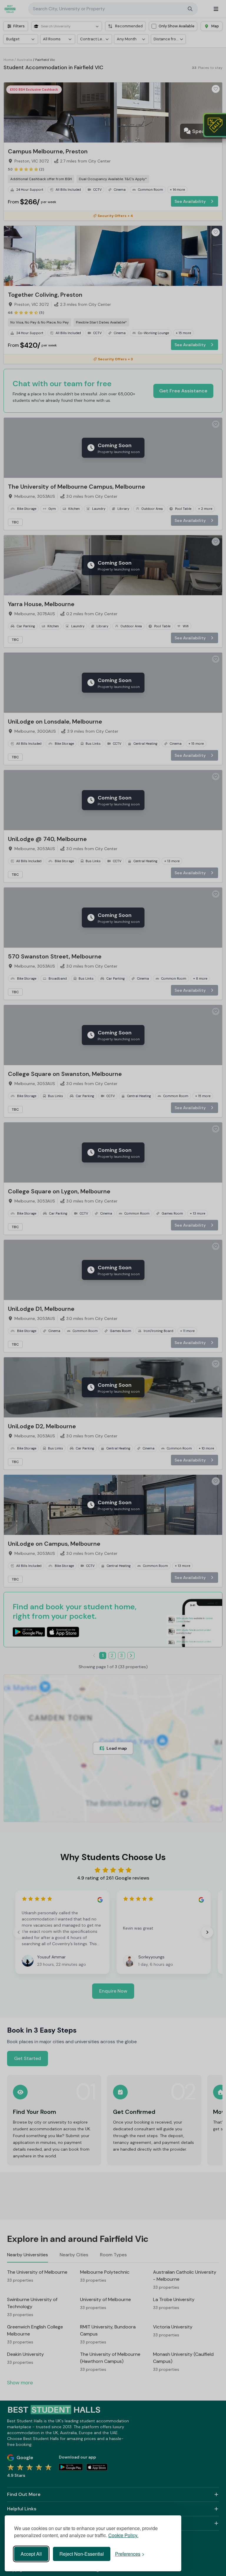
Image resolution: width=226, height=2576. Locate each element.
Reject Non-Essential (82, 2554)
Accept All (31, 2554)
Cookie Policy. (123, 2535)
